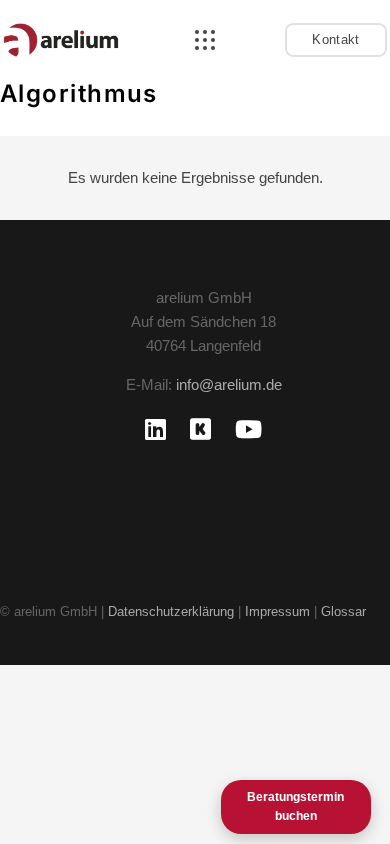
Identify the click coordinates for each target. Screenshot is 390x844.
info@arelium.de (229, 384)
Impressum (279, 611)
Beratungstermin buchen (295, 806)
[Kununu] (200, 429)
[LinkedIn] (155, 429)
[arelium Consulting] (61, 40)
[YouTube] (248, 429)
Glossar (343, 611)
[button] (205, 40)
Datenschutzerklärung (171, 611)
